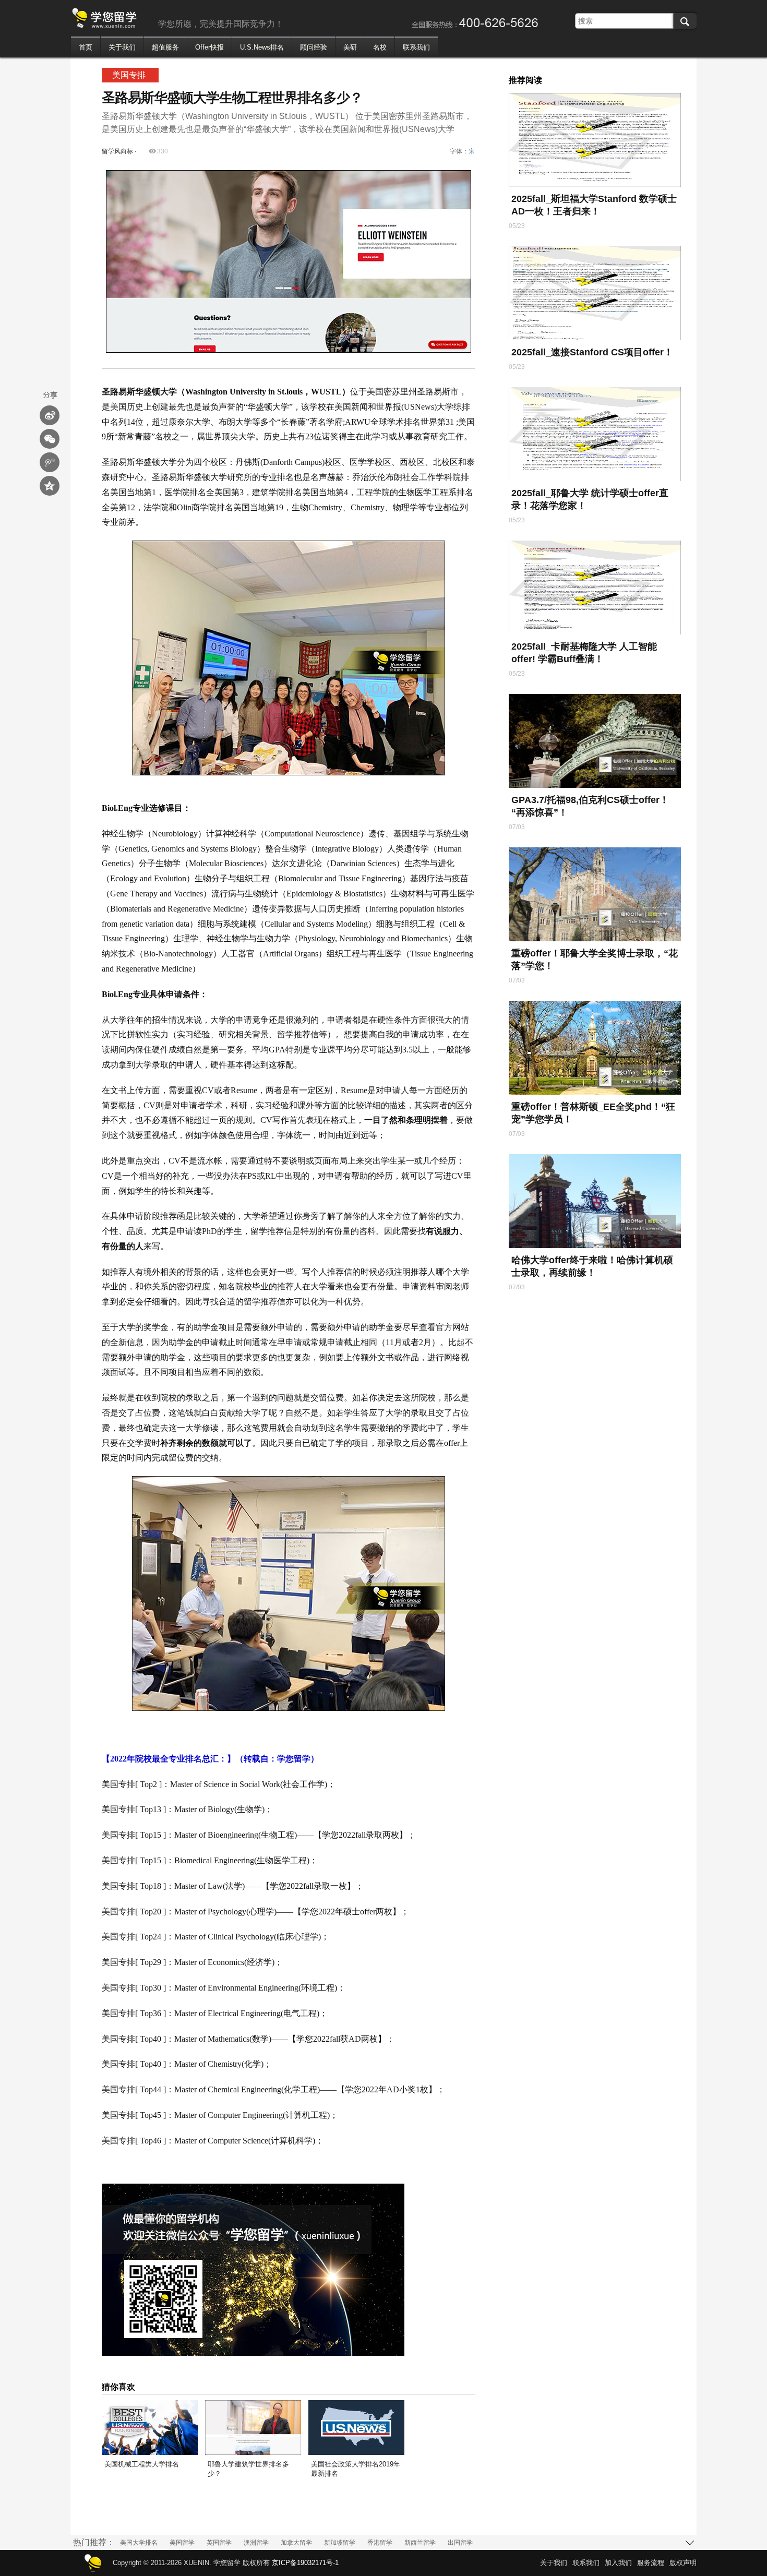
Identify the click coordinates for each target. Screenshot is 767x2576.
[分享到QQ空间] (50, 486)
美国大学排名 (139, 2543)
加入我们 (618, 2563)
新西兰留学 (420, 2543)
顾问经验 (314, 47)
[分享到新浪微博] (50, 415)
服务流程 (651, 2563)
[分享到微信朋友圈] (50, 439)
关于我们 (122, 47)
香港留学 (380, 2543)
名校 (380, 47)
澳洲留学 (256, 2543)
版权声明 (683, 2563)
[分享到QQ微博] (50, 462)
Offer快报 (209, 47)
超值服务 (165, 47)
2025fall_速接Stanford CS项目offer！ (592, 352)
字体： (462, 151)
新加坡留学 (340, 2543)
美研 (350, 47)
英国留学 (219, 2543)
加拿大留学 (296, 2543)
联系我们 (416, 47)
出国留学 (460, 2543)
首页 (86, 47)
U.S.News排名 (262, 47)
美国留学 (182, 2543)
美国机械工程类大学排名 (142, 2464)
